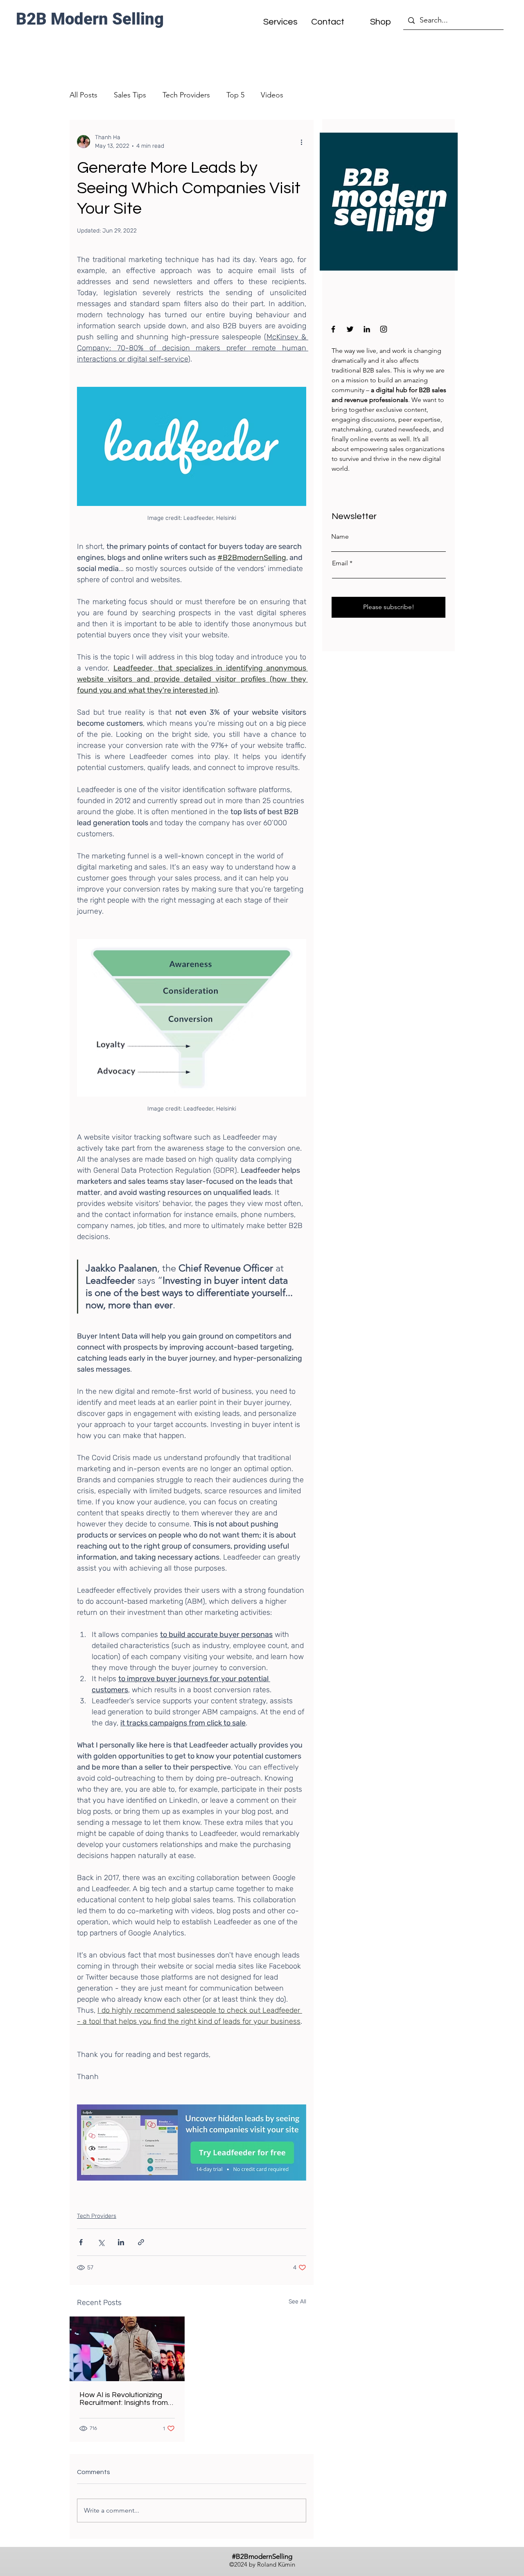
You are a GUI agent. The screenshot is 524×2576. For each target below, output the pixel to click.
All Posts (84, 95)
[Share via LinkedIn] (121, 2242)
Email (340, 563)
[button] (327, 22)
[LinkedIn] (367, 329)
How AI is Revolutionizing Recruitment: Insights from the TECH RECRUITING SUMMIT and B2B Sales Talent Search (124, 2399)
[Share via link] (141, 2242)
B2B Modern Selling (90, 19)
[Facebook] (333, 329)
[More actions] (301, 142)
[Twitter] (350, 329)
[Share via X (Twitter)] (101, 2242)
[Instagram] (384, 329)
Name (340, 537)
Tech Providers (186, 95)
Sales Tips (130, 95)
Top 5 (235, 95)
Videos (272, 95)
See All (297, 2302)
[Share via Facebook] (81, 2242)
